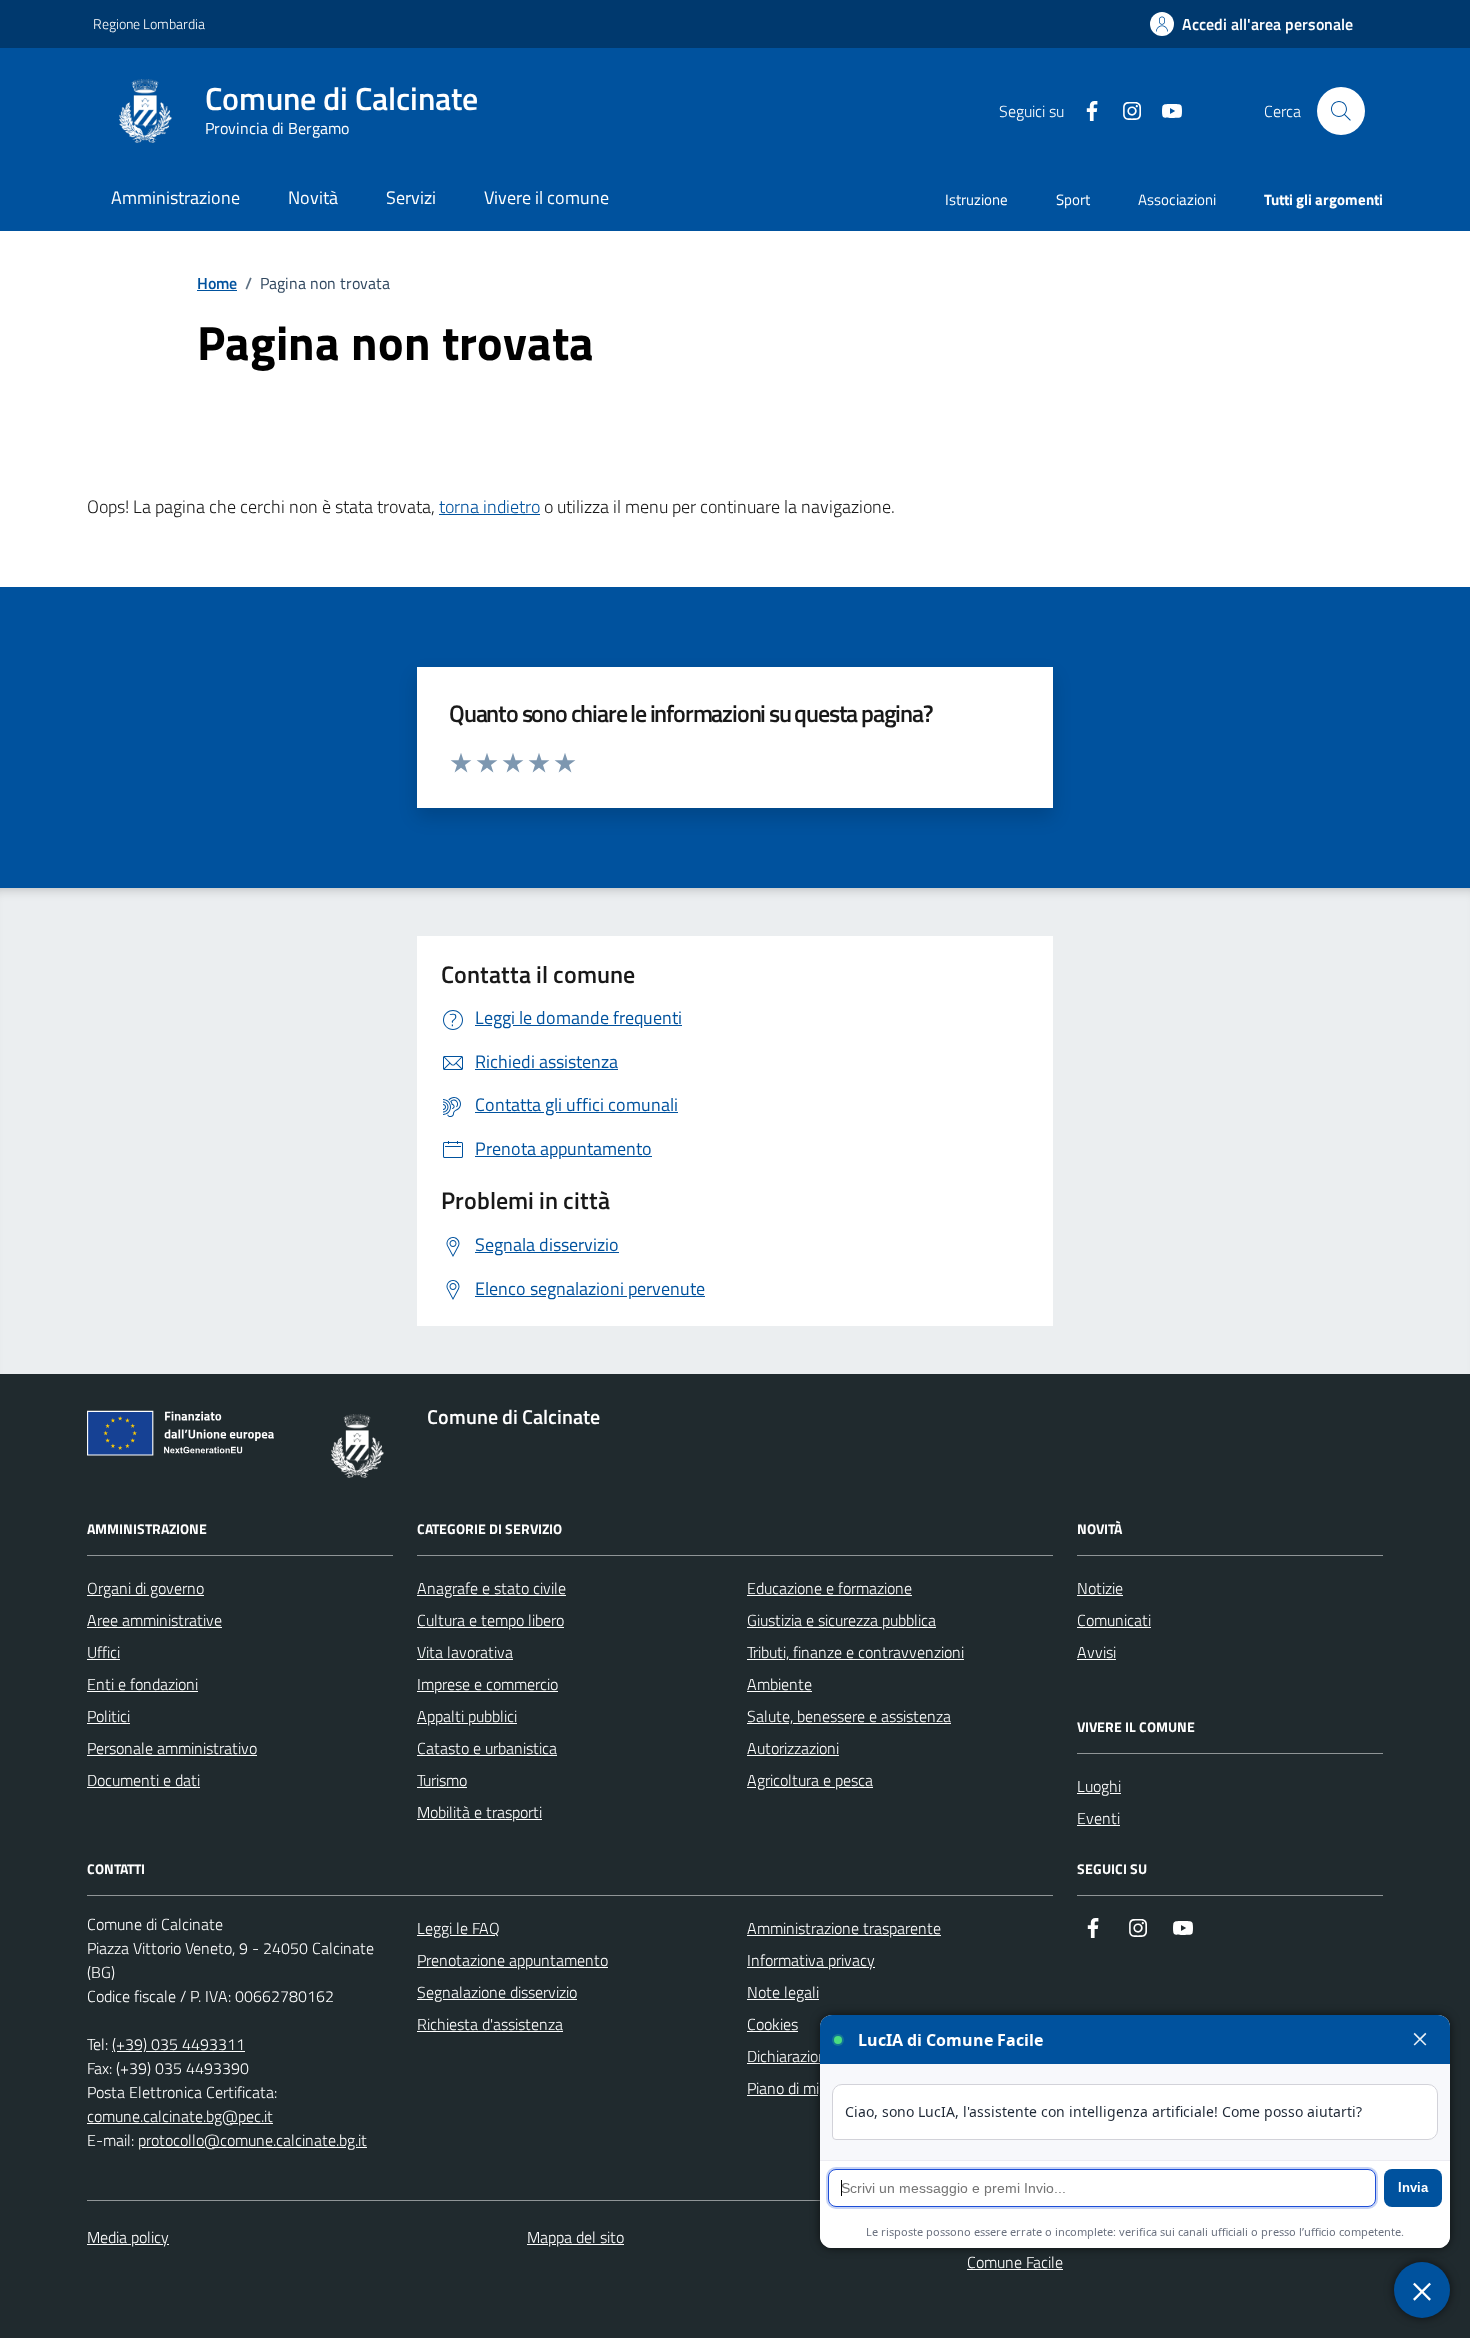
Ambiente (779, 1684)
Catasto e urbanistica (487, 1748)
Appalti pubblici (467, 1716)
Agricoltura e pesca (810, 1780)
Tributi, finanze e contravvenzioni (855, 1652)
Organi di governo (145, 1588)
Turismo (442, 1780)
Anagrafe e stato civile (491, 1588)
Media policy (128, 2237)
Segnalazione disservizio (497, 1992)
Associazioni (1177, 199)
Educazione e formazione (829, 1588)
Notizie (1100, 1588)
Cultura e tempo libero (490, 1620)
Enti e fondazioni (142, 1684)
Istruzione (976, 199)
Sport (1073, 199)
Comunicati (1114, 1620)
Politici (108, 1716)
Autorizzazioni (793, 1748)
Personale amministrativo (172, 1748)
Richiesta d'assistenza (490, 2024)
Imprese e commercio (487, 1684)
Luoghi (1099, 1786)
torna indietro (489, 506)
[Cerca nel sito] (1341, 111)
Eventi (1098, 1818)
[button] (1251, 24)
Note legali (783, 1992)
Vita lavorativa (465, 1652)
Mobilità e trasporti (479, 1812)
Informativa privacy (811, 1960)
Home (217, 283)
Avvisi (1096, 1652)
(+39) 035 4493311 (178, 2044)
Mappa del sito (575, 2237)
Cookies (772, 2024)
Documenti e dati (143, 1780)
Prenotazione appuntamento (512, 1960)
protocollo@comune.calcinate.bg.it (252, 2140)
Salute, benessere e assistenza (849, 1716)
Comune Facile (1015, 2262)
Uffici (103, 1652)
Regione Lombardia (149, 23)
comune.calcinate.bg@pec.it (180, 2116)
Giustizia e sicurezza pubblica (841, 1620)
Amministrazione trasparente (844, 1928)
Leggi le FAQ (458, 1928)
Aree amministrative (154, 1620)
